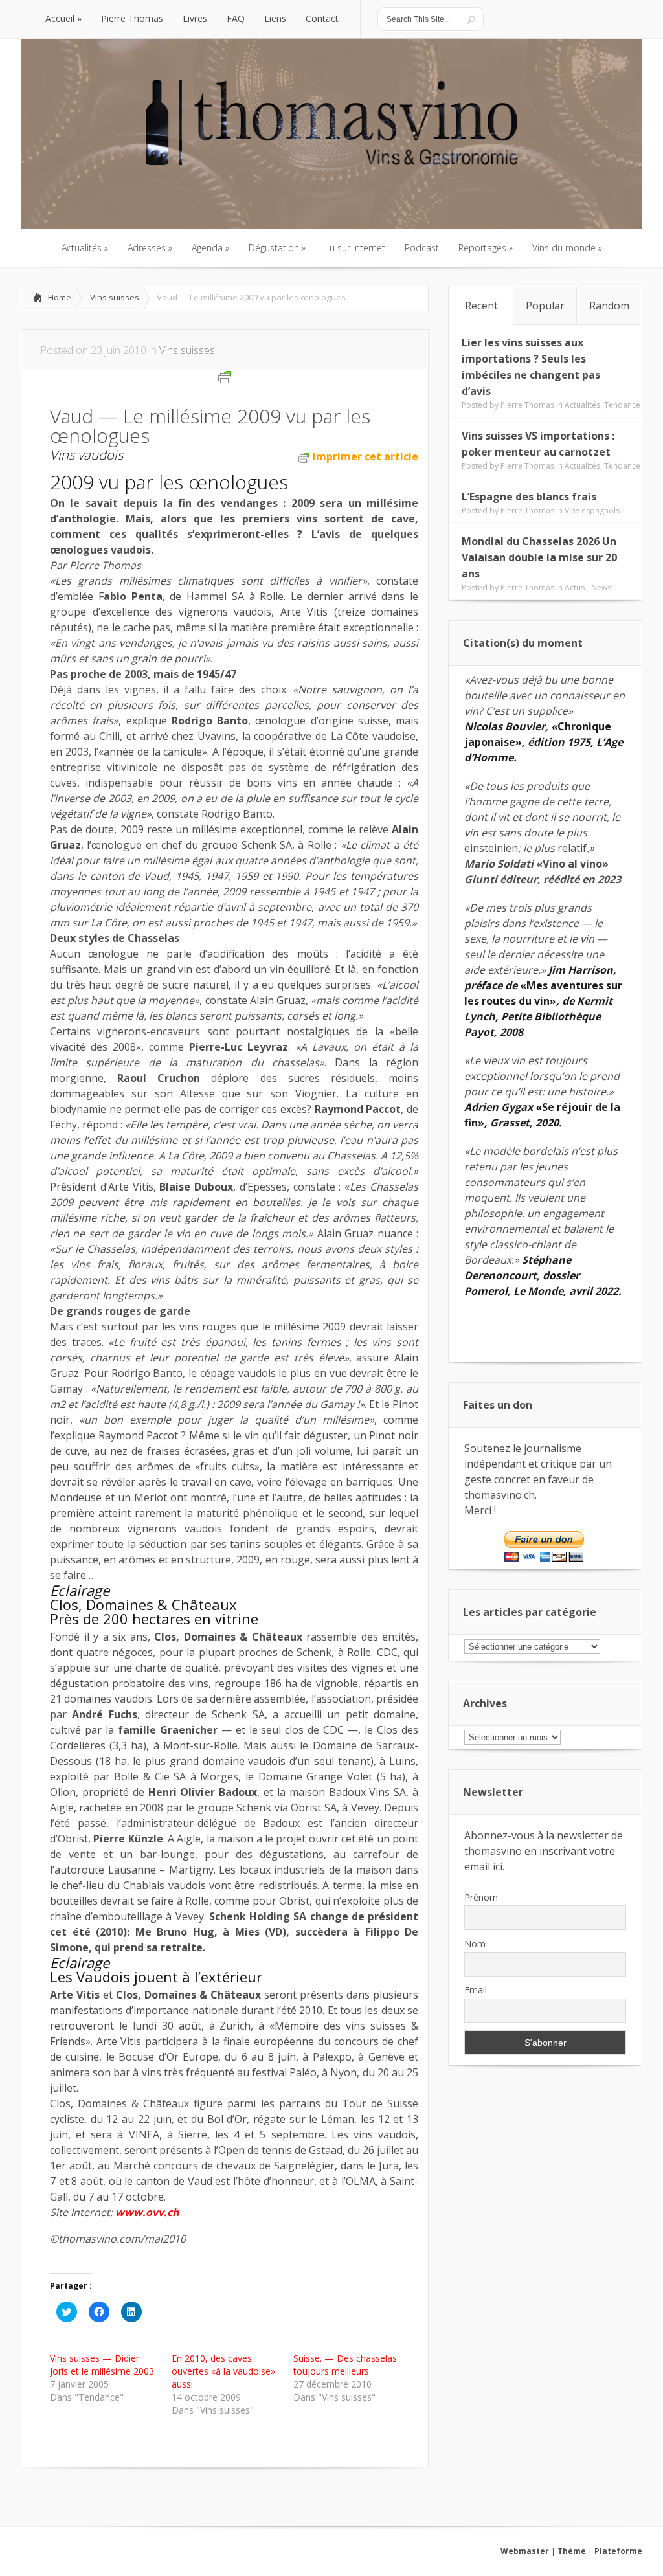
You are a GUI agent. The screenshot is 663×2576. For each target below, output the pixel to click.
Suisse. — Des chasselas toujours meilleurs (345, 2365)
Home (60, 297)
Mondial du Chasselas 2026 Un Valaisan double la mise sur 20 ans (539, 557)
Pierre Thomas (527, 405)
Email (476, 1990)
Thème (572, 2551)
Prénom (481, 1897)
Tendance (622, 405)
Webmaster (525, 2551)
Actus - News (588, 588)
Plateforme (618, 2551)
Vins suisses (115, 297)
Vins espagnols (592, 510)
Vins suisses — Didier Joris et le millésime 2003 (102, 2365)
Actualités (582, 405)
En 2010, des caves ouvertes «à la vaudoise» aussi (223, 2371)
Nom (475, 1944)
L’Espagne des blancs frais (529, 497)
